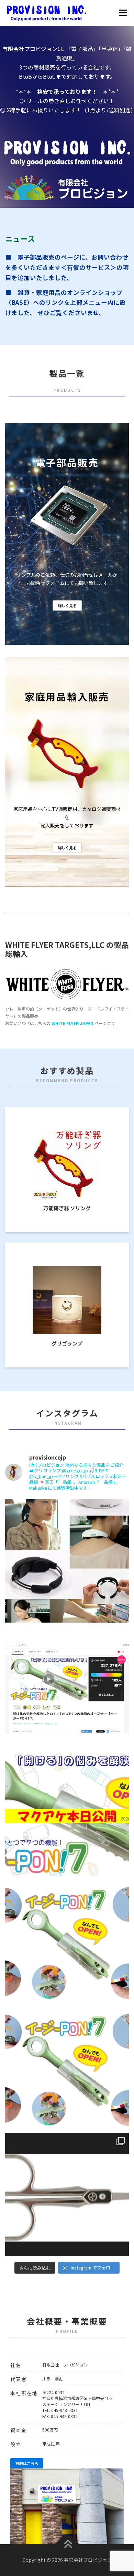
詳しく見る (67, 605)
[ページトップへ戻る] (67, 2544)
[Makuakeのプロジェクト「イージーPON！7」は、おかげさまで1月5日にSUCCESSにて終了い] (67, 1688)
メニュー (123, 13)
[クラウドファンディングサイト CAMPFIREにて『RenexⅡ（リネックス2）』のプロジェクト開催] (67, 1561)
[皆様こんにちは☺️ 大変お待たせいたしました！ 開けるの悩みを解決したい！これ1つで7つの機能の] (67, 1941)
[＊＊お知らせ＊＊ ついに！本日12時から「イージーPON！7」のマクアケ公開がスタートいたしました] (67, 1814)
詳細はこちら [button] (27, 2463)
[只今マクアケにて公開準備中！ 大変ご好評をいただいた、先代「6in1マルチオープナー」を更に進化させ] (67, 2068)
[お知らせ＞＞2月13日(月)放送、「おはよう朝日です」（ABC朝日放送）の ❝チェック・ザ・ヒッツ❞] (67, 2194)
